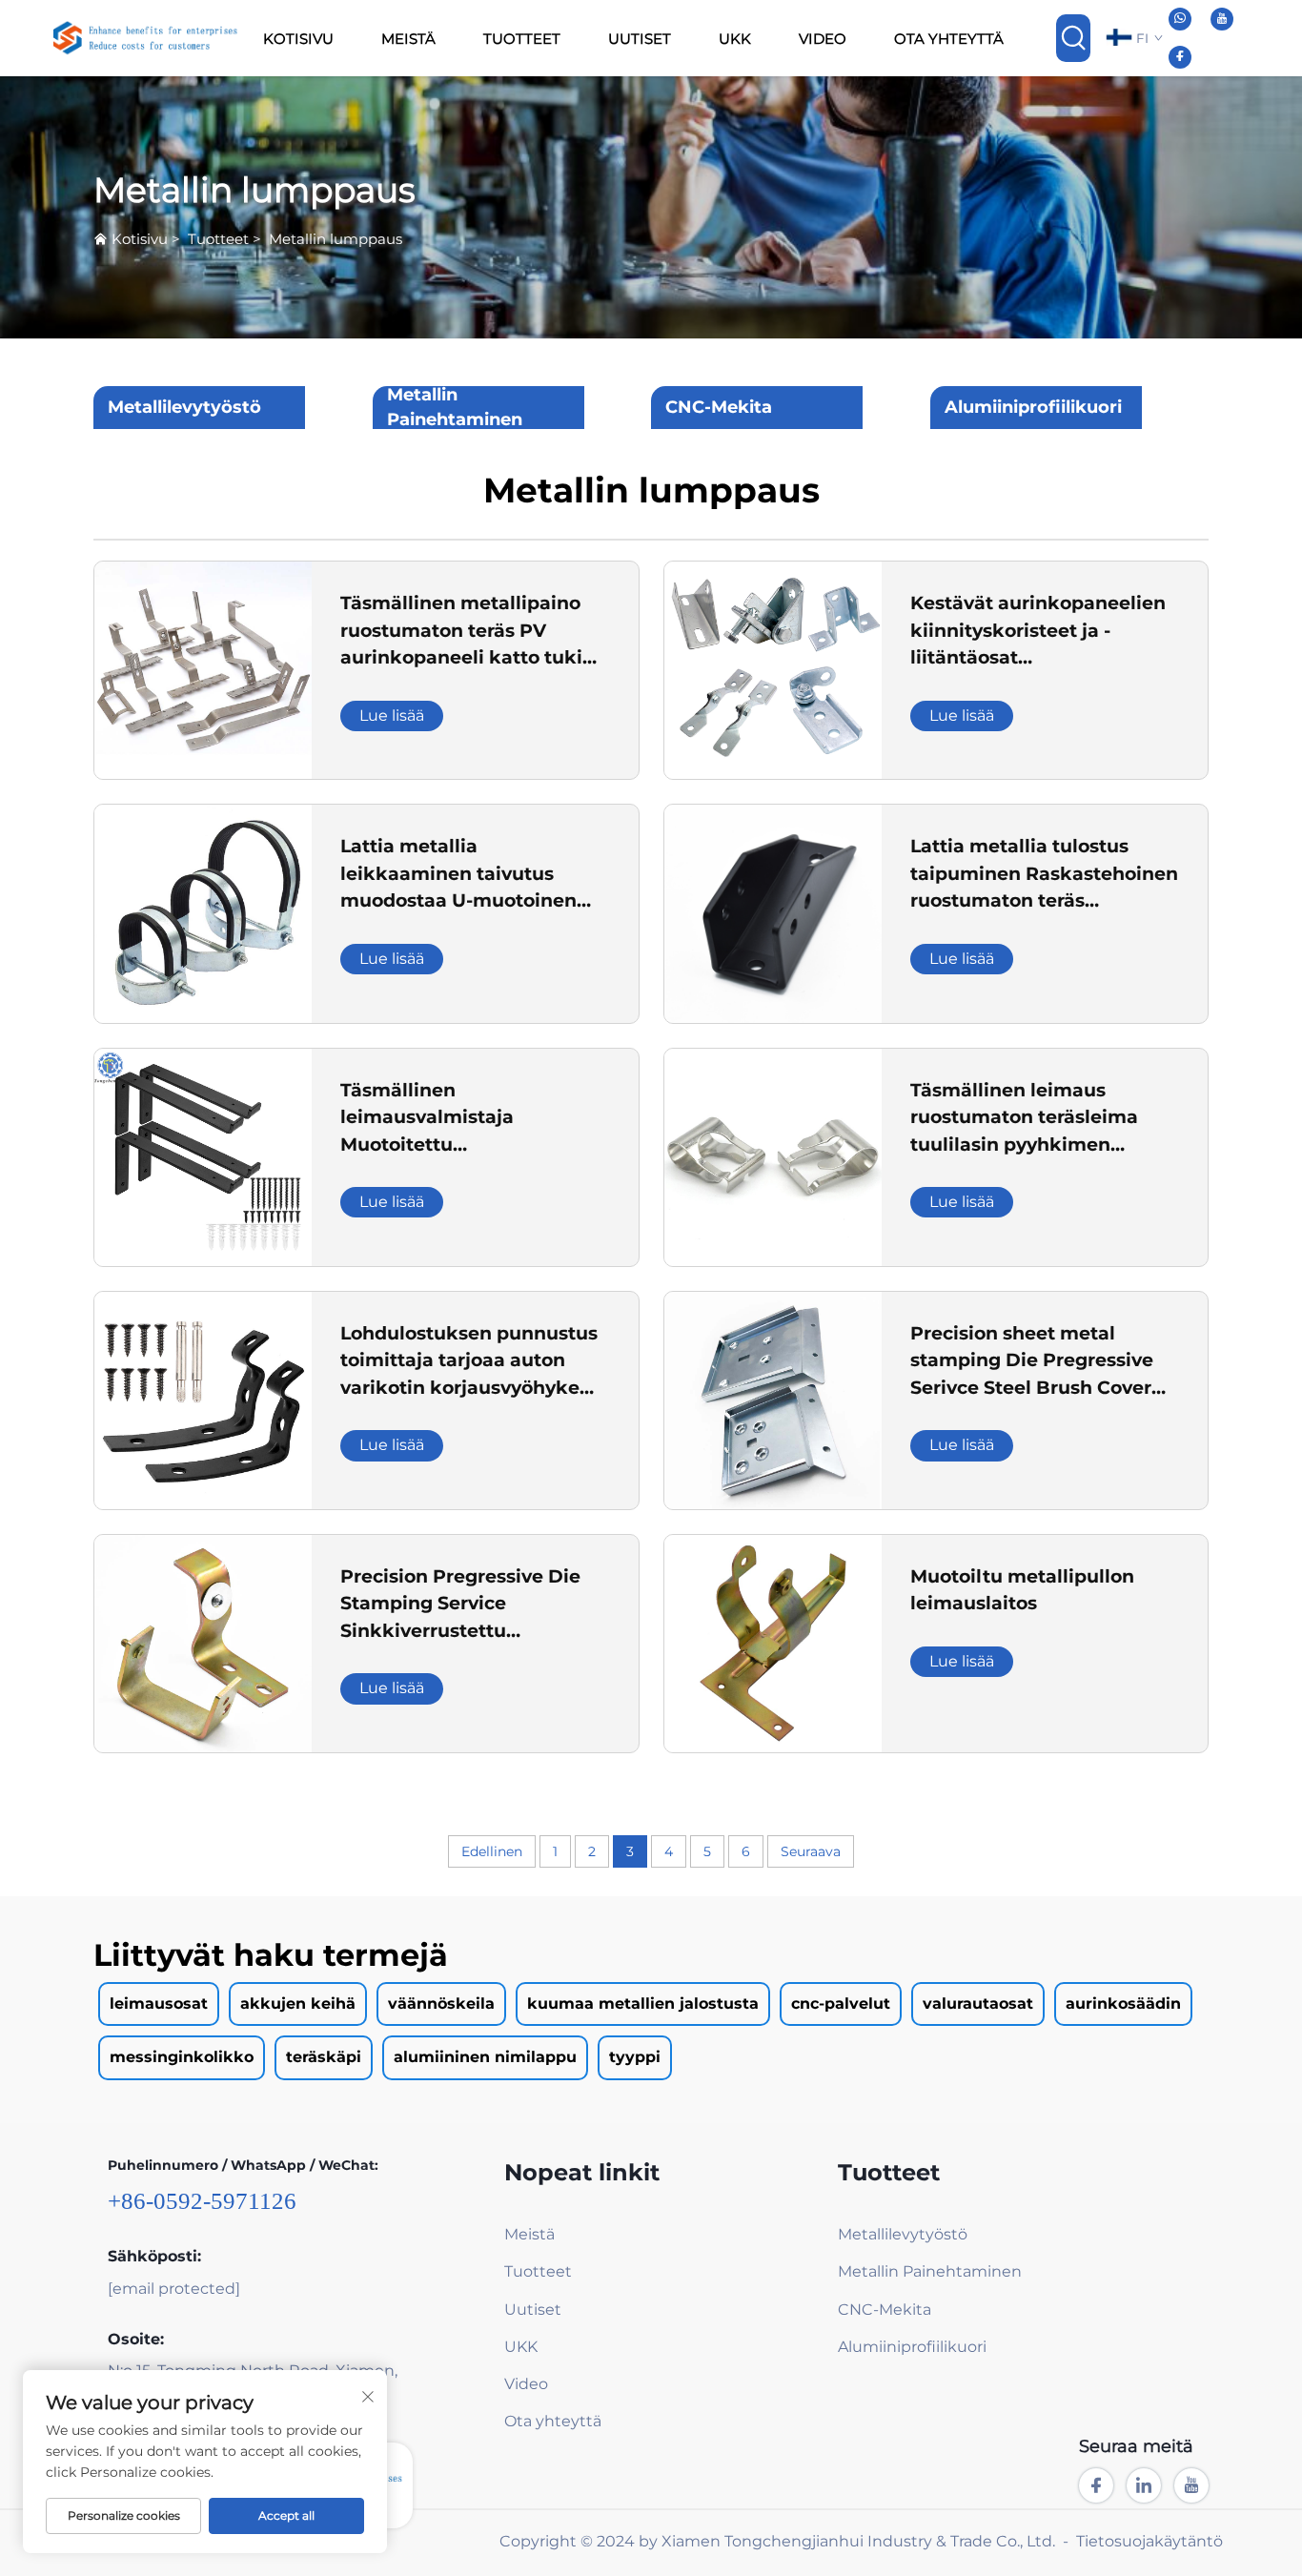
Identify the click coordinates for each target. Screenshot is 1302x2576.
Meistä (408, 39)
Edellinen (492, 1851)
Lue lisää (392, 716)
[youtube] (1222, 19)
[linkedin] (1144, 2485)
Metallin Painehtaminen (455, 407)
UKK (735, 39)
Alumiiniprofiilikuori (1033, 407)
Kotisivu (298, 39)
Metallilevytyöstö (184, 407)
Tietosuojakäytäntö (1149, 2541)
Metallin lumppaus (336, 239)
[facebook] (1180, 57)
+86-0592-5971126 (202, 2201)
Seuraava (811, 1851)
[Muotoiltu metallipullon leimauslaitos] (773, 1642)
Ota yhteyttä (949, 39)
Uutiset (640, 39)
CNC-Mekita (719, 407)
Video (823, 39)
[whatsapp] (1180, 19)
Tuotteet (522, 39)
